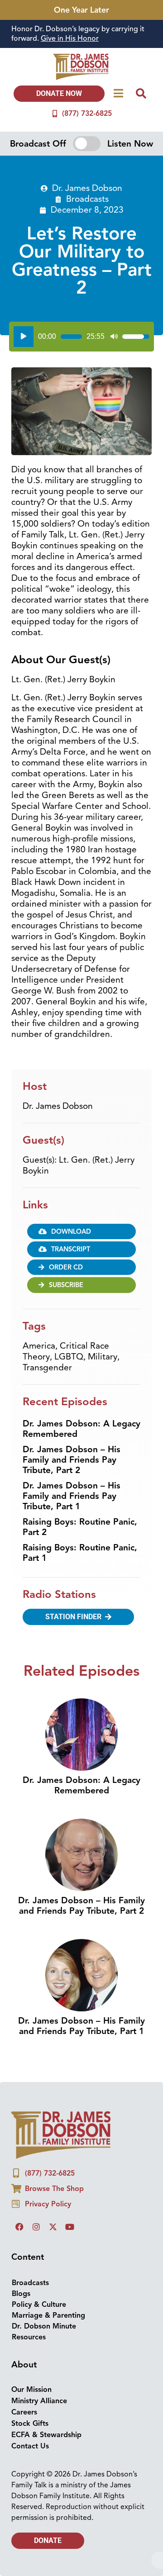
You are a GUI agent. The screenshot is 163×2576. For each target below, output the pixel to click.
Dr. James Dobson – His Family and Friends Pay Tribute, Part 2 (72, 1460)
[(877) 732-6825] (55, 114)
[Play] (24, 337)
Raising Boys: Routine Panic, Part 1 (80, 1553)
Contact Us (30, 2446)
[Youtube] (70, 2227)
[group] (81, 34)
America (39, 1346)
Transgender (47, 1368)
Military (103, 1357)
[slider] (71, 337)
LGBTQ (69, 1357)
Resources (29, 2337)
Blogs (21, 2294)
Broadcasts (87, 199)
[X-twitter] (53, 2227)
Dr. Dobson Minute (44, 2326)
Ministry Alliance (39, 2401)
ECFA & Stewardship (46, 2435)
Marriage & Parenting (48, 2315)
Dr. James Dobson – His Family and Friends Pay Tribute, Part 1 (72, 1496)
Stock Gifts (30, 2424)
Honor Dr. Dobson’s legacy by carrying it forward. (78, 34)
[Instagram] (36, 2227)
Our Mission (31, 2390)
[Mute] (114, 337)
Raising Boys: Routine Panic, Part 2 (80, 1527)
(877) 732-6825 (87, 114)
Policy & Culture (39, 2305)
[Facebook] (19, 2227)
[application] (81, 337)
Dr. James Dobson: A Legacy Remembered (81, 1429)
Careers (24, 2412)
